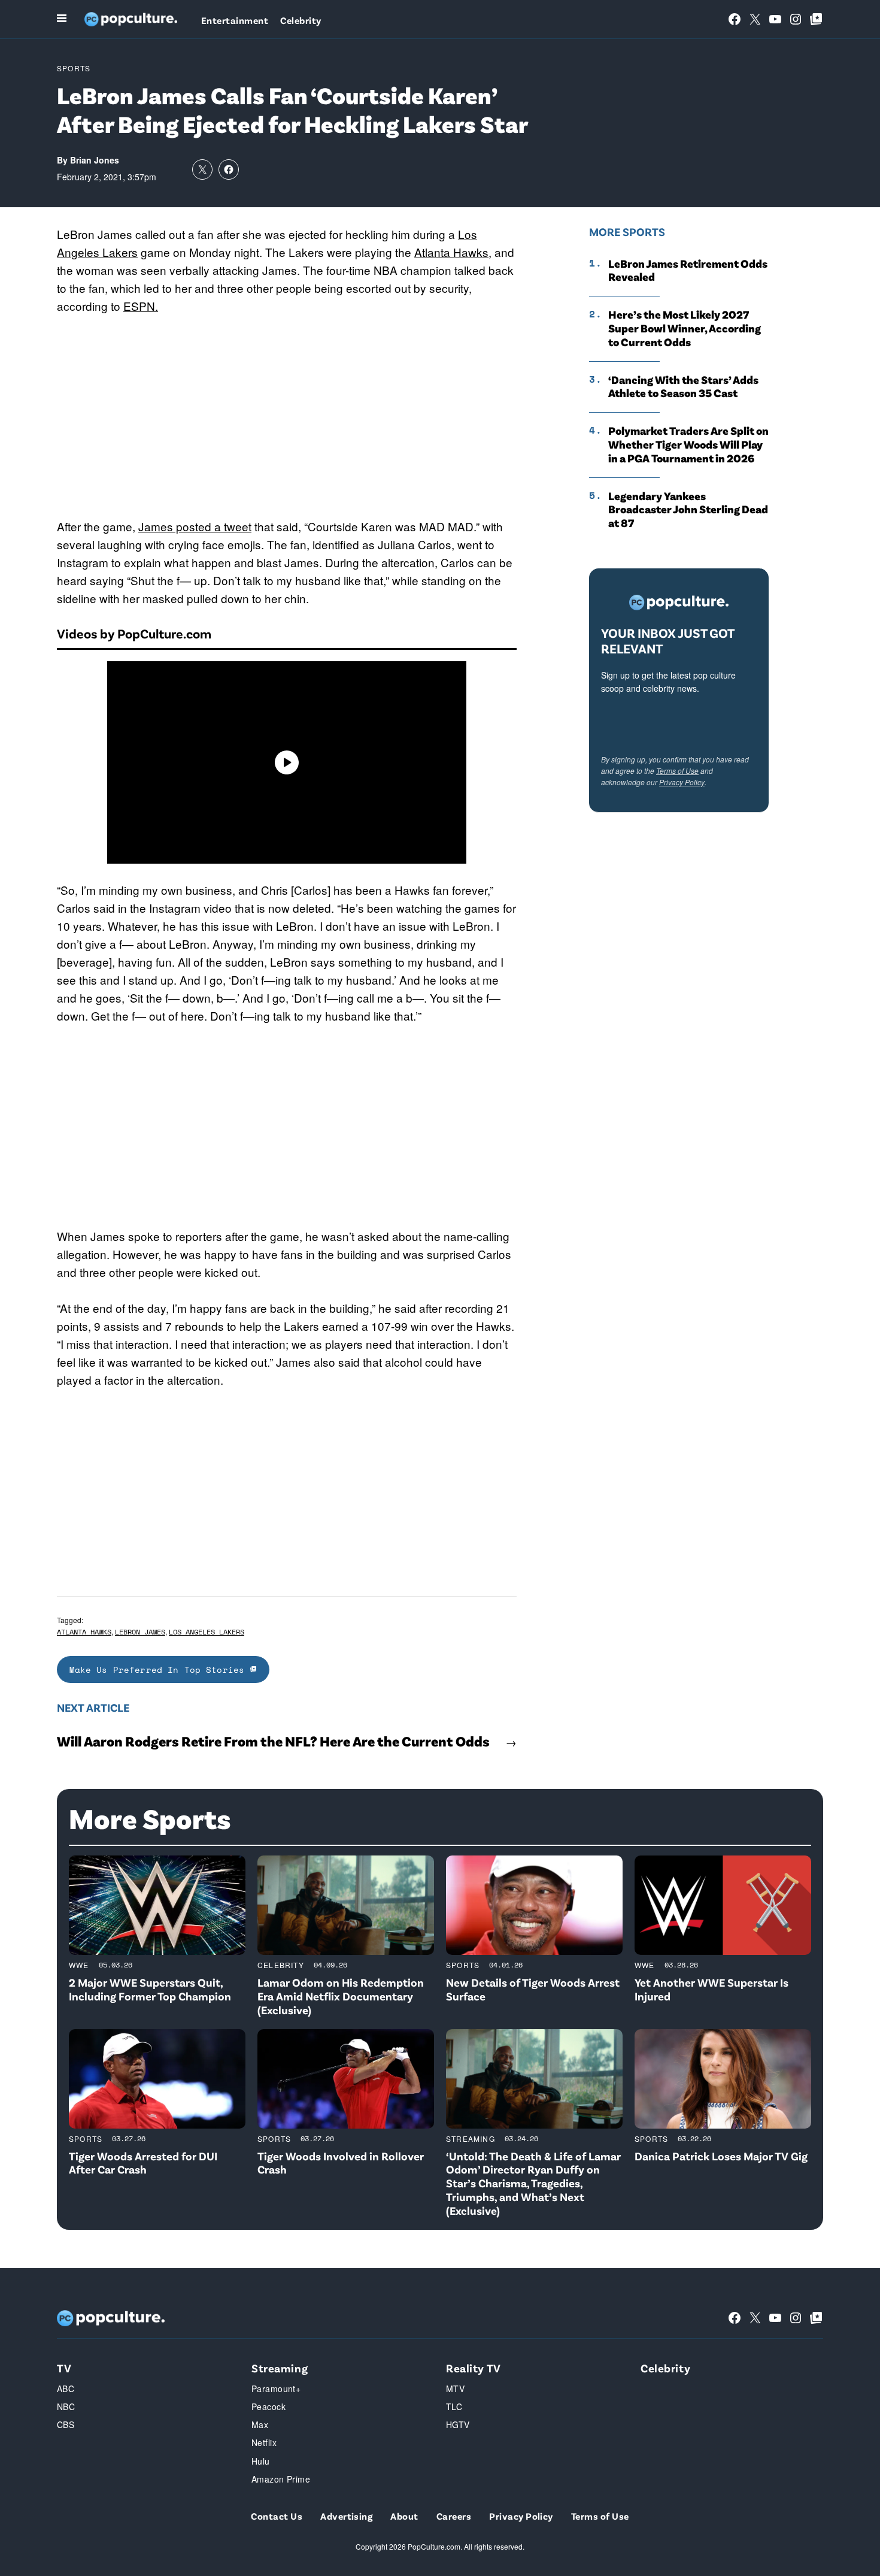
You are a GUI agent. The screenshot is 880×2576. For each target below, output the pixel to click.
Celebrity (301, 20)
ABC (66, 2389)
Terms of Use (677, 771)
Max (260, 2424)
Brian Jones (95, 160)
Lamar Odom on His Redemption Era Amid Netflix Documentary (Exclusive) (341, 1996)
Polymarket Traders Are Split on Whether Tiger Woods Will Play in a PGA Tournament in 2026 (688, 444)
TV (64, 2368)
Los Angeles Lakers (207, 1632)
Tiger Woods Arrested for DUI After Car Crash (143, 2163)
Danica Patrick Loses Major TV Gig (721, 2156)
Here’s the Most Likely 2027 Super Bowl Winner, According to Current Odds (685, 328)
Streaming (471, 2138)
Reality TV (474, 2368)
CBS (66, 2424)
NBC (66, 2407)
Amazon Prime (281, 2479)
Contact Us (277, 2516)
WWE (79, 1965)
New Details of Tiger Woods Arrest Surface (533, 1989)
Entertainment (235, 20)
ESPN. (141, 306)
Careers (454, 2516)
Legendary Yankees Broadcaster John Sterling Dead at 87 (688, 510)
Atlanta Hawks (451, 252)
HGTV (458, 2424)
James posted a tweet (195, 526)
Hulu (261, 2461)
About (404, 2516)
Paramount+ (276, 2389)
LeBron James (140, 1632)
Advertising (346, 2516)
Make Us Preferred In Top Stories (160, 1670)
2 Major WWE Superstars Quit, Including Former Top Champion (150, 1989)
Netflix (264, 2442)
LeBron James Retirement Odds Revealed (688, 270)
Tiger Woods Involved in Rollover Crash (341, 2163)
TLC (454, 2407)
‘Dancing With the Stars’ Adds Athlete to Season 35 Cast (683, 387)
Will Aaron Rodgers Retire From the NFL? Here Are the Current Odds (273, 1741)
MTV (455, 2389)
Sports (74, 68)
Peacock (268, 2407)
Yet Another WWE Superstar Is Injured (711, 1989)
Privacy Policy (682, 782)
